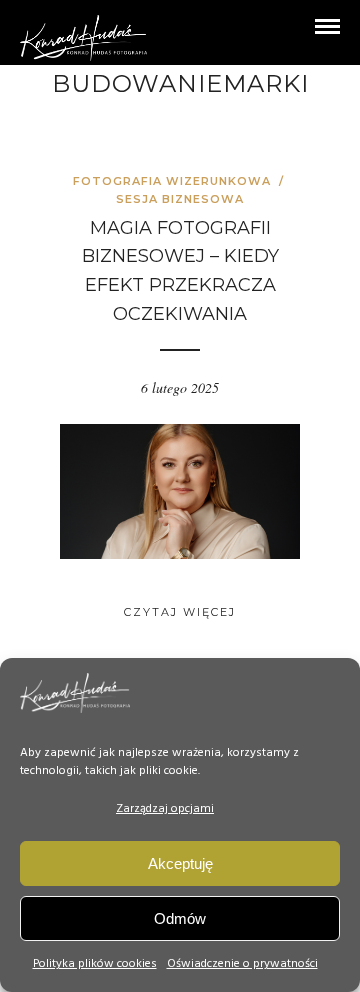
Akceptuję (180, 863)
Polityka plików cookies (95, 964)
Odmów (180, 918)
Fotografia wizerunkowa (172, 181)
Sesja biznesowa (180, 199)
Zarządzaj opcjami (165, 809)
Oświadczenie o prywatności (242, 964)
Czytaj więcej (180, 612)
